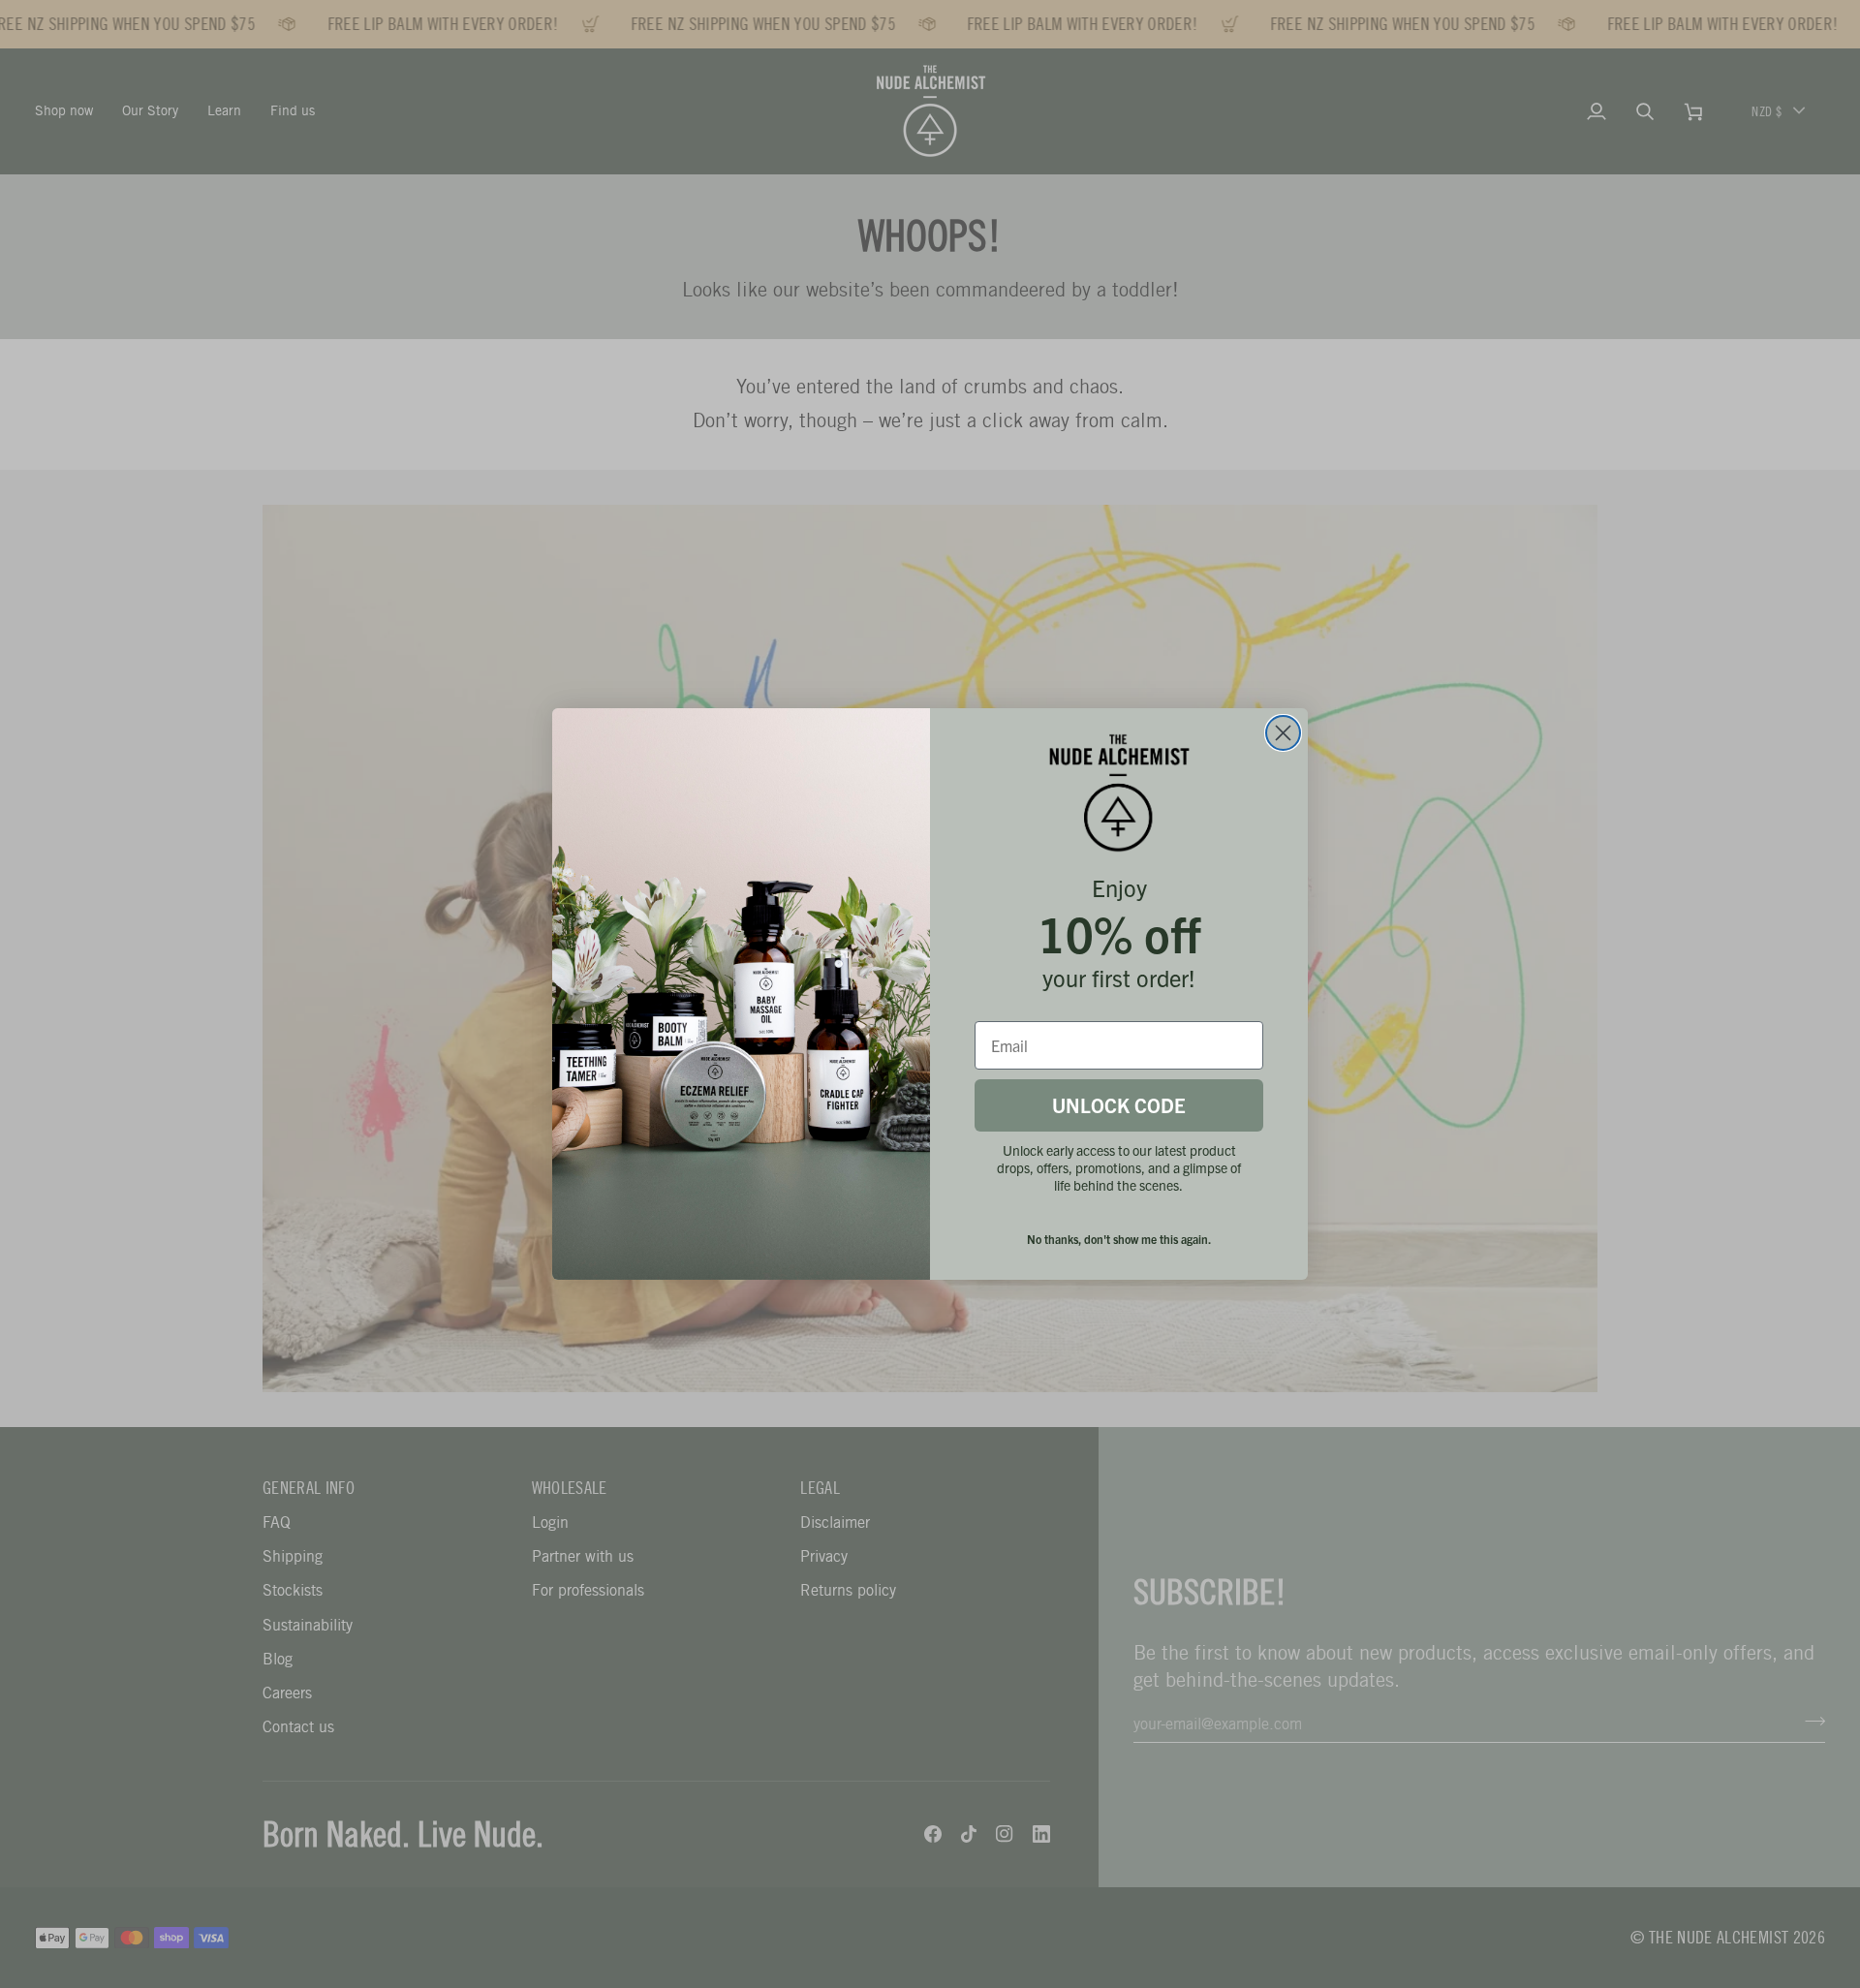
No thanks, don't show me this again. (1119, 1239)
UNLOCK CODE (1119, 1105)
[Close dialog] (1283, 733)
